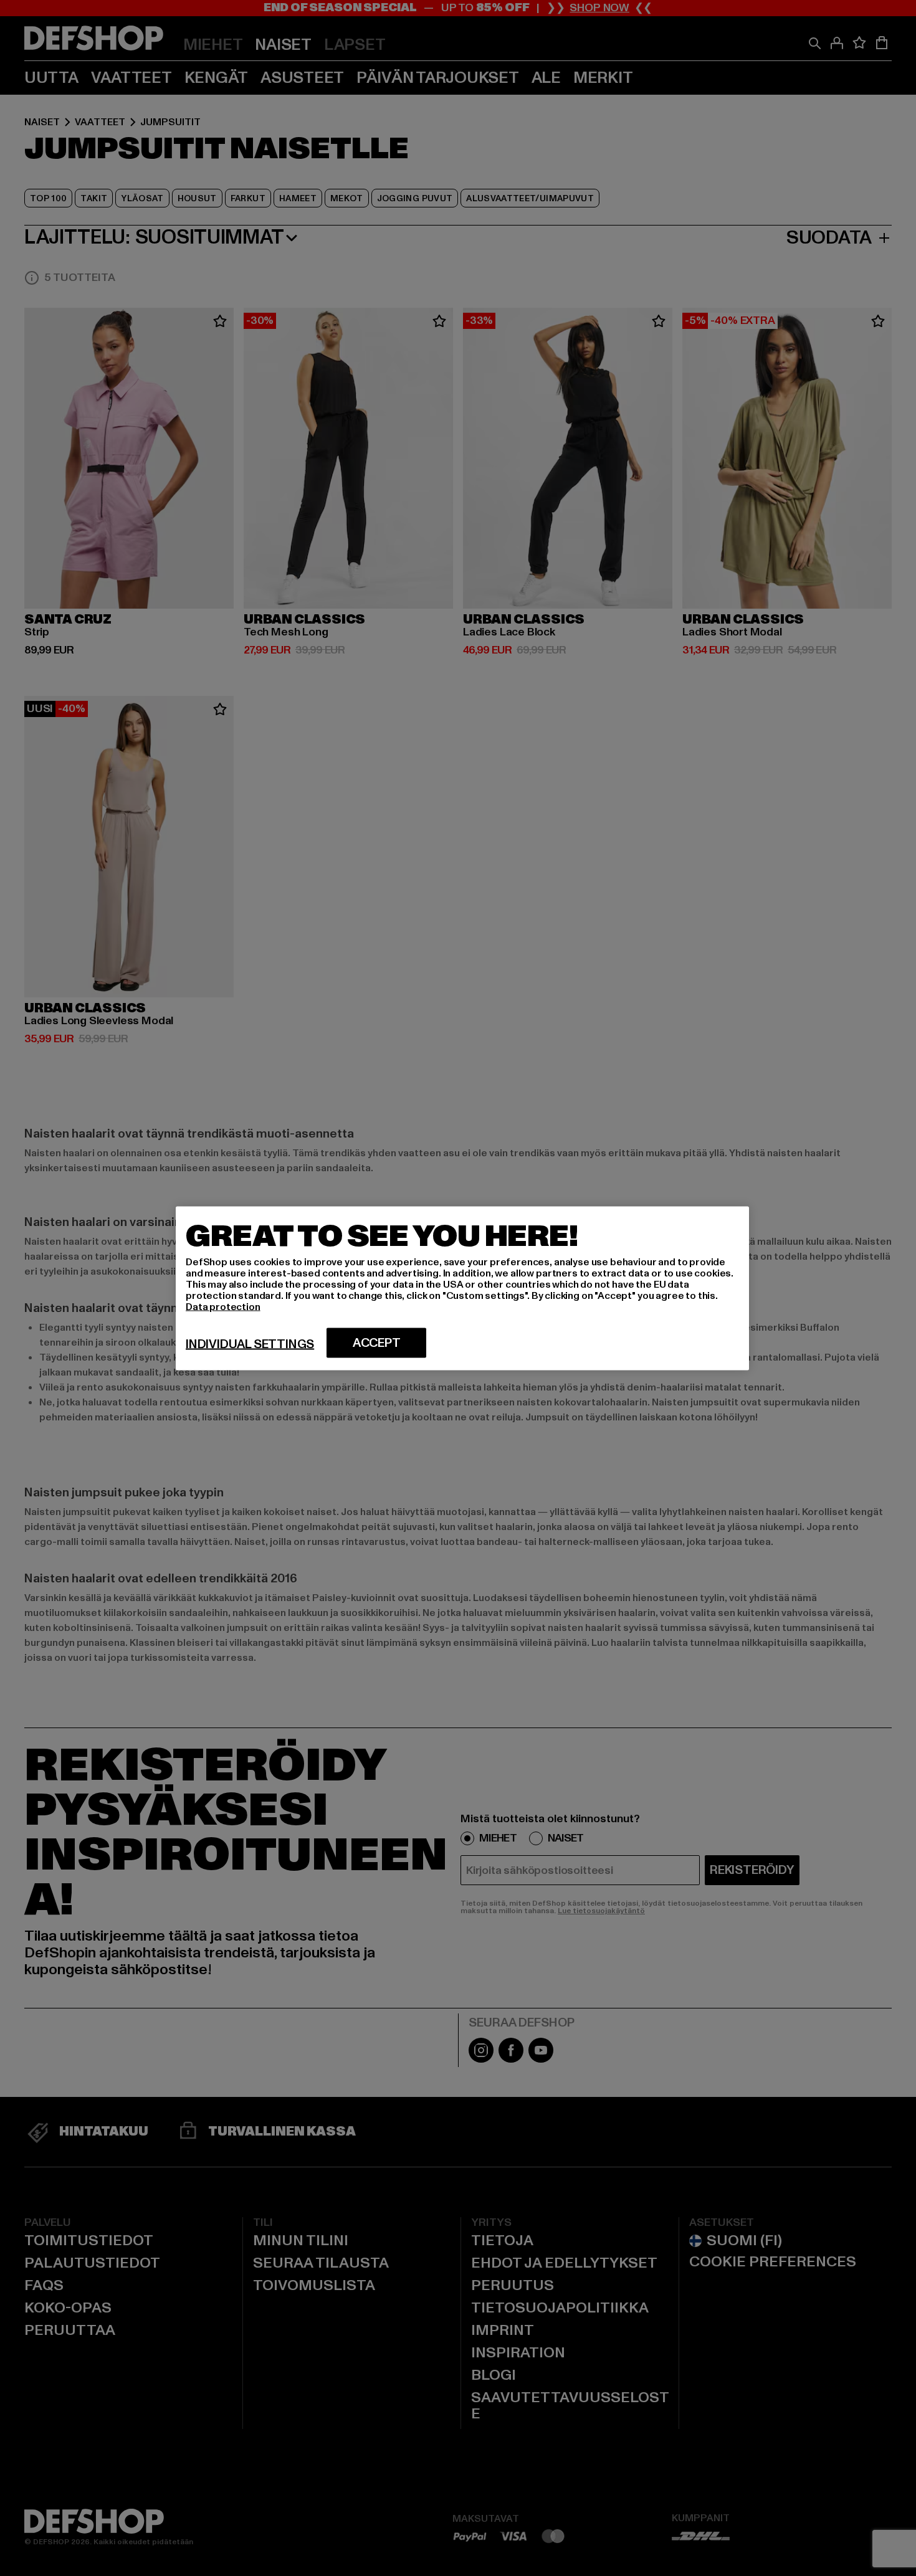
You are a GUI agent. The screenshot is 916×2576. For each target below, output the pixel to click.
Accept (377, 1343)
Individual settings (250, 1344)
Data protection (223, 1306)
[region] (462, 1288)
